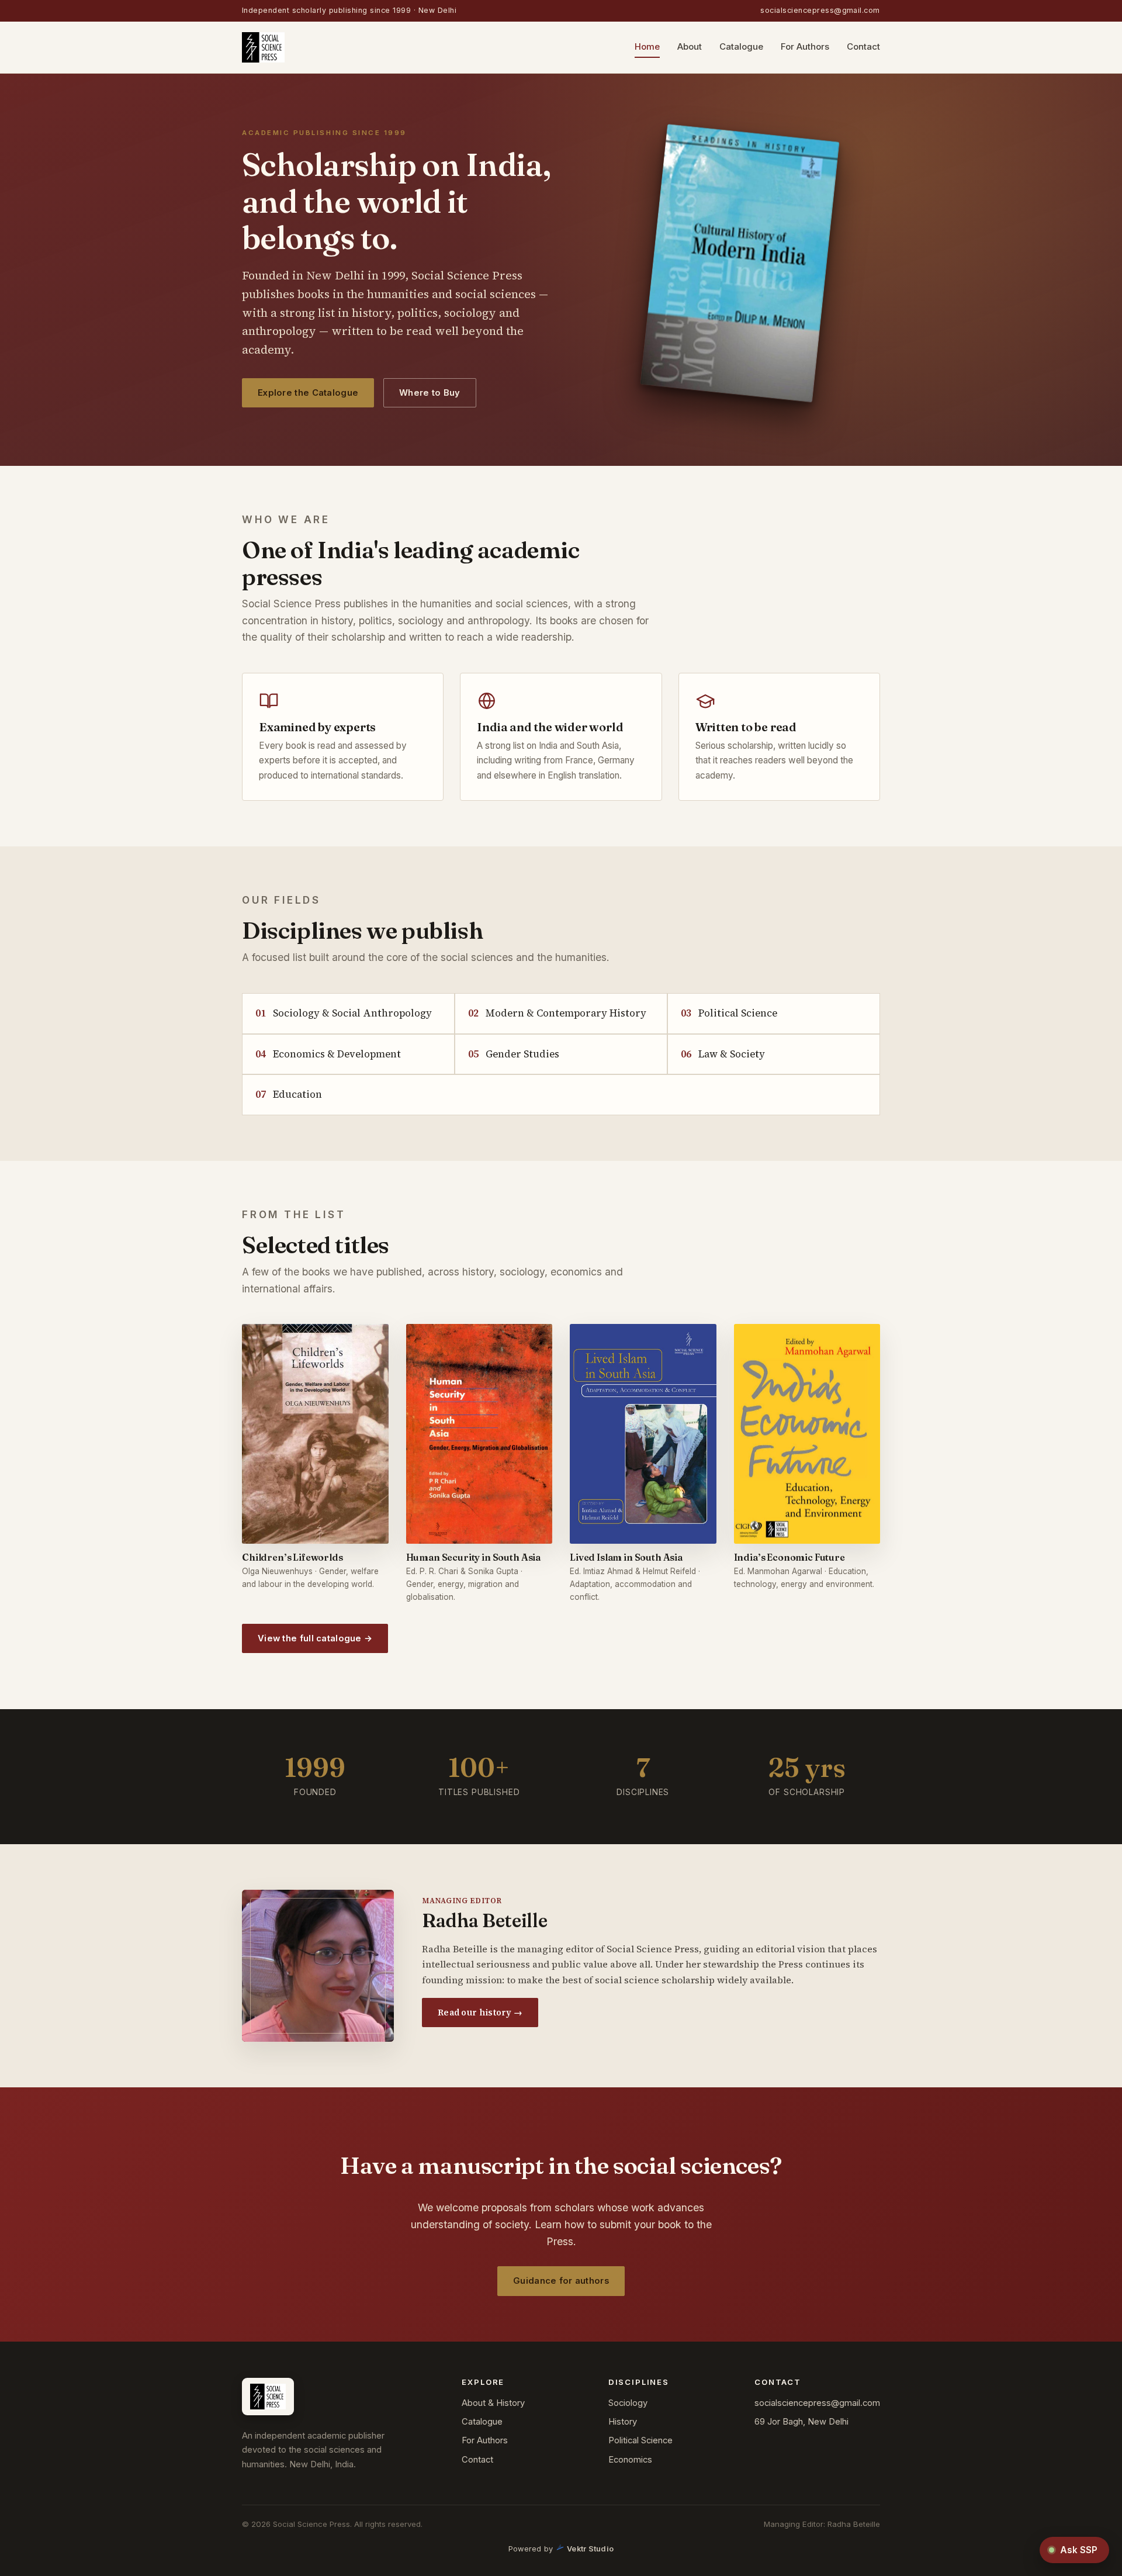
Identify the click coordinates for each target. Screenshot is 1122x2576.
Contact (863, 46)
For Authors (805, 46)
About (690, 46)
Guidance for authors (561, 2281)
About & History (493, 2403)
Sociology (628, 2403)
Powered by (561, 2549)
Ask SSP (1079, 2550)
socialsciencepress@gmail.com (820, 10)
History (623, 2422)
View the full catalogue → (315, 1638)
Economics (630, 2460)
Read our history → (480, 2013)
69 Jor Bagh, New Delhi (801, 2422)
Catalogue (741, 46)
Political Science (640, 2440)
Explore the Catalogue (308, 393)
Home (647, 46)
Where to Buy (430, 393)
